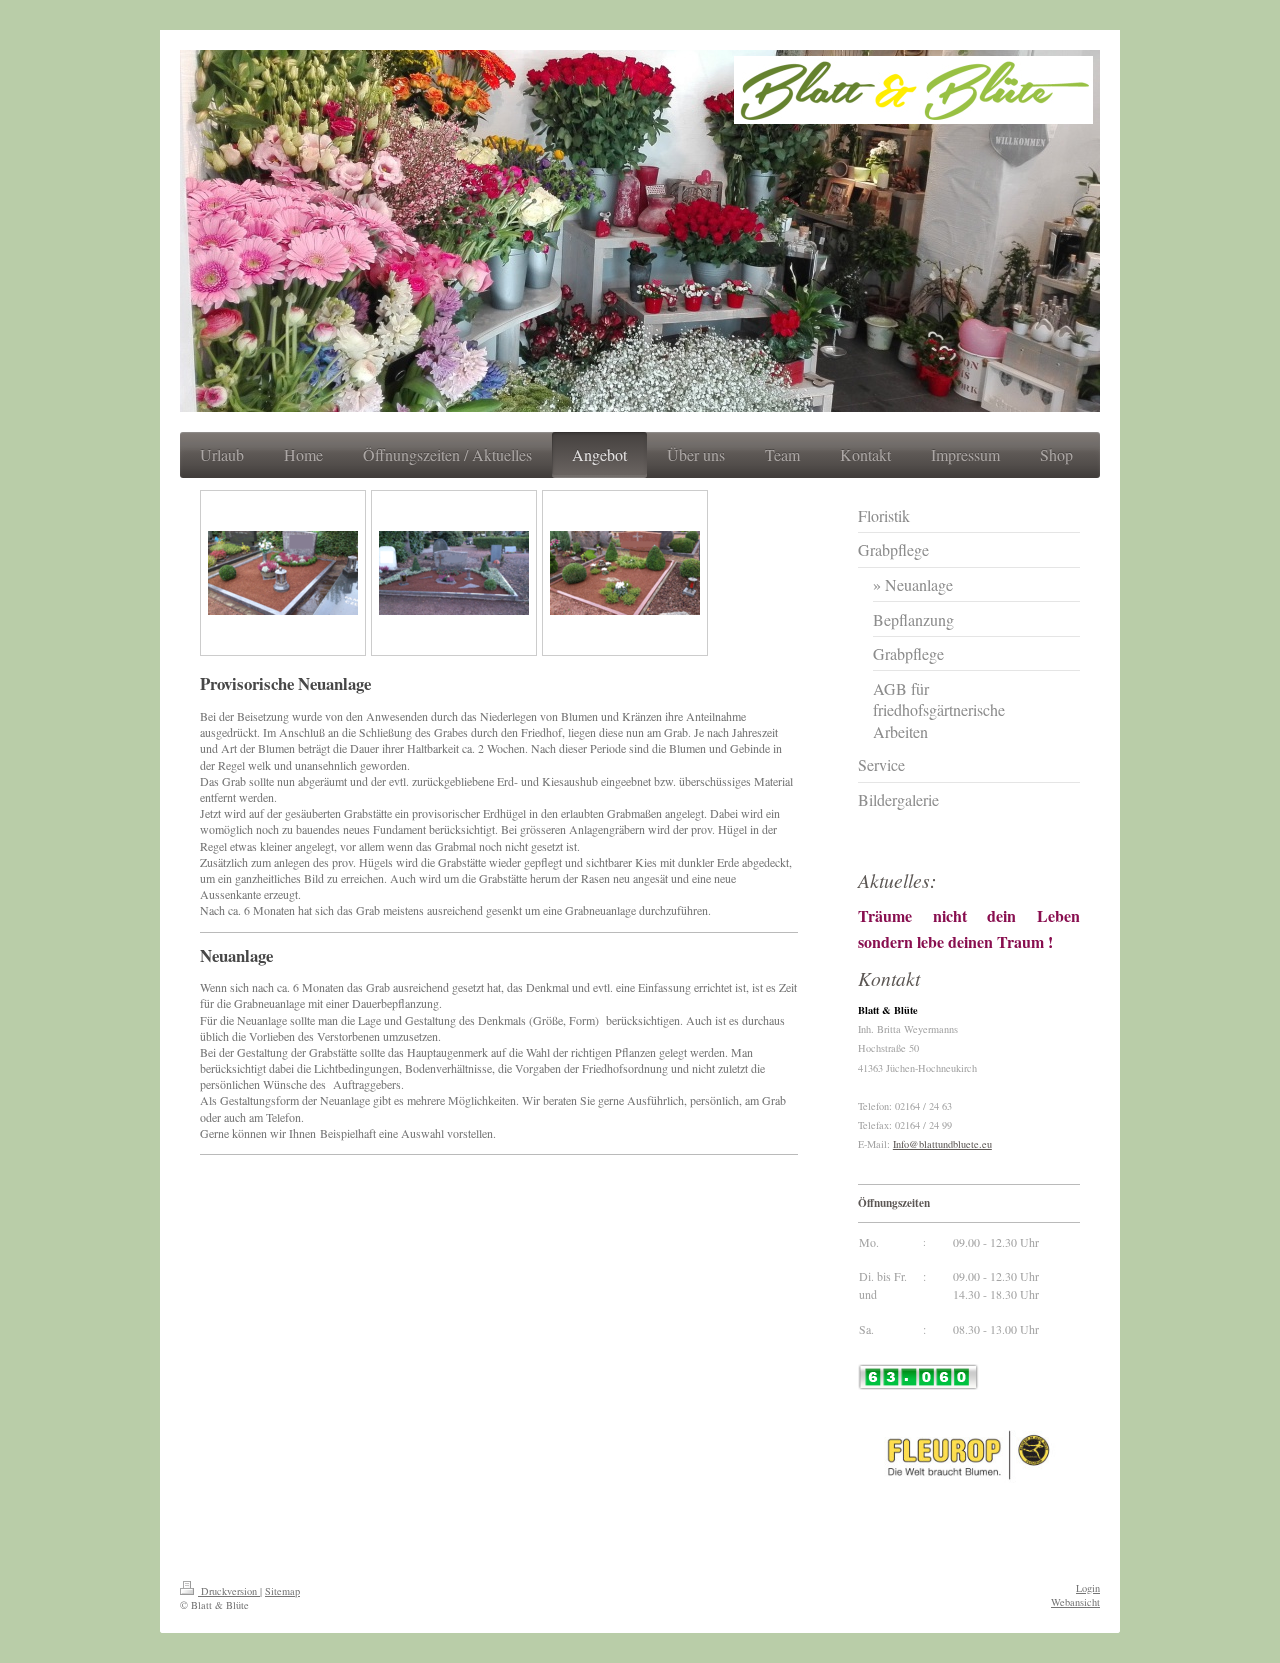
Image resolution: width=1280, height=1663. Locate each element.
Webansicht (1075, 1602)
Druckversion (229, 1591)
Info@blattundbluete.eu (942, 1144)
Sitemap (282, 1591)
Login (1088, 1588)
